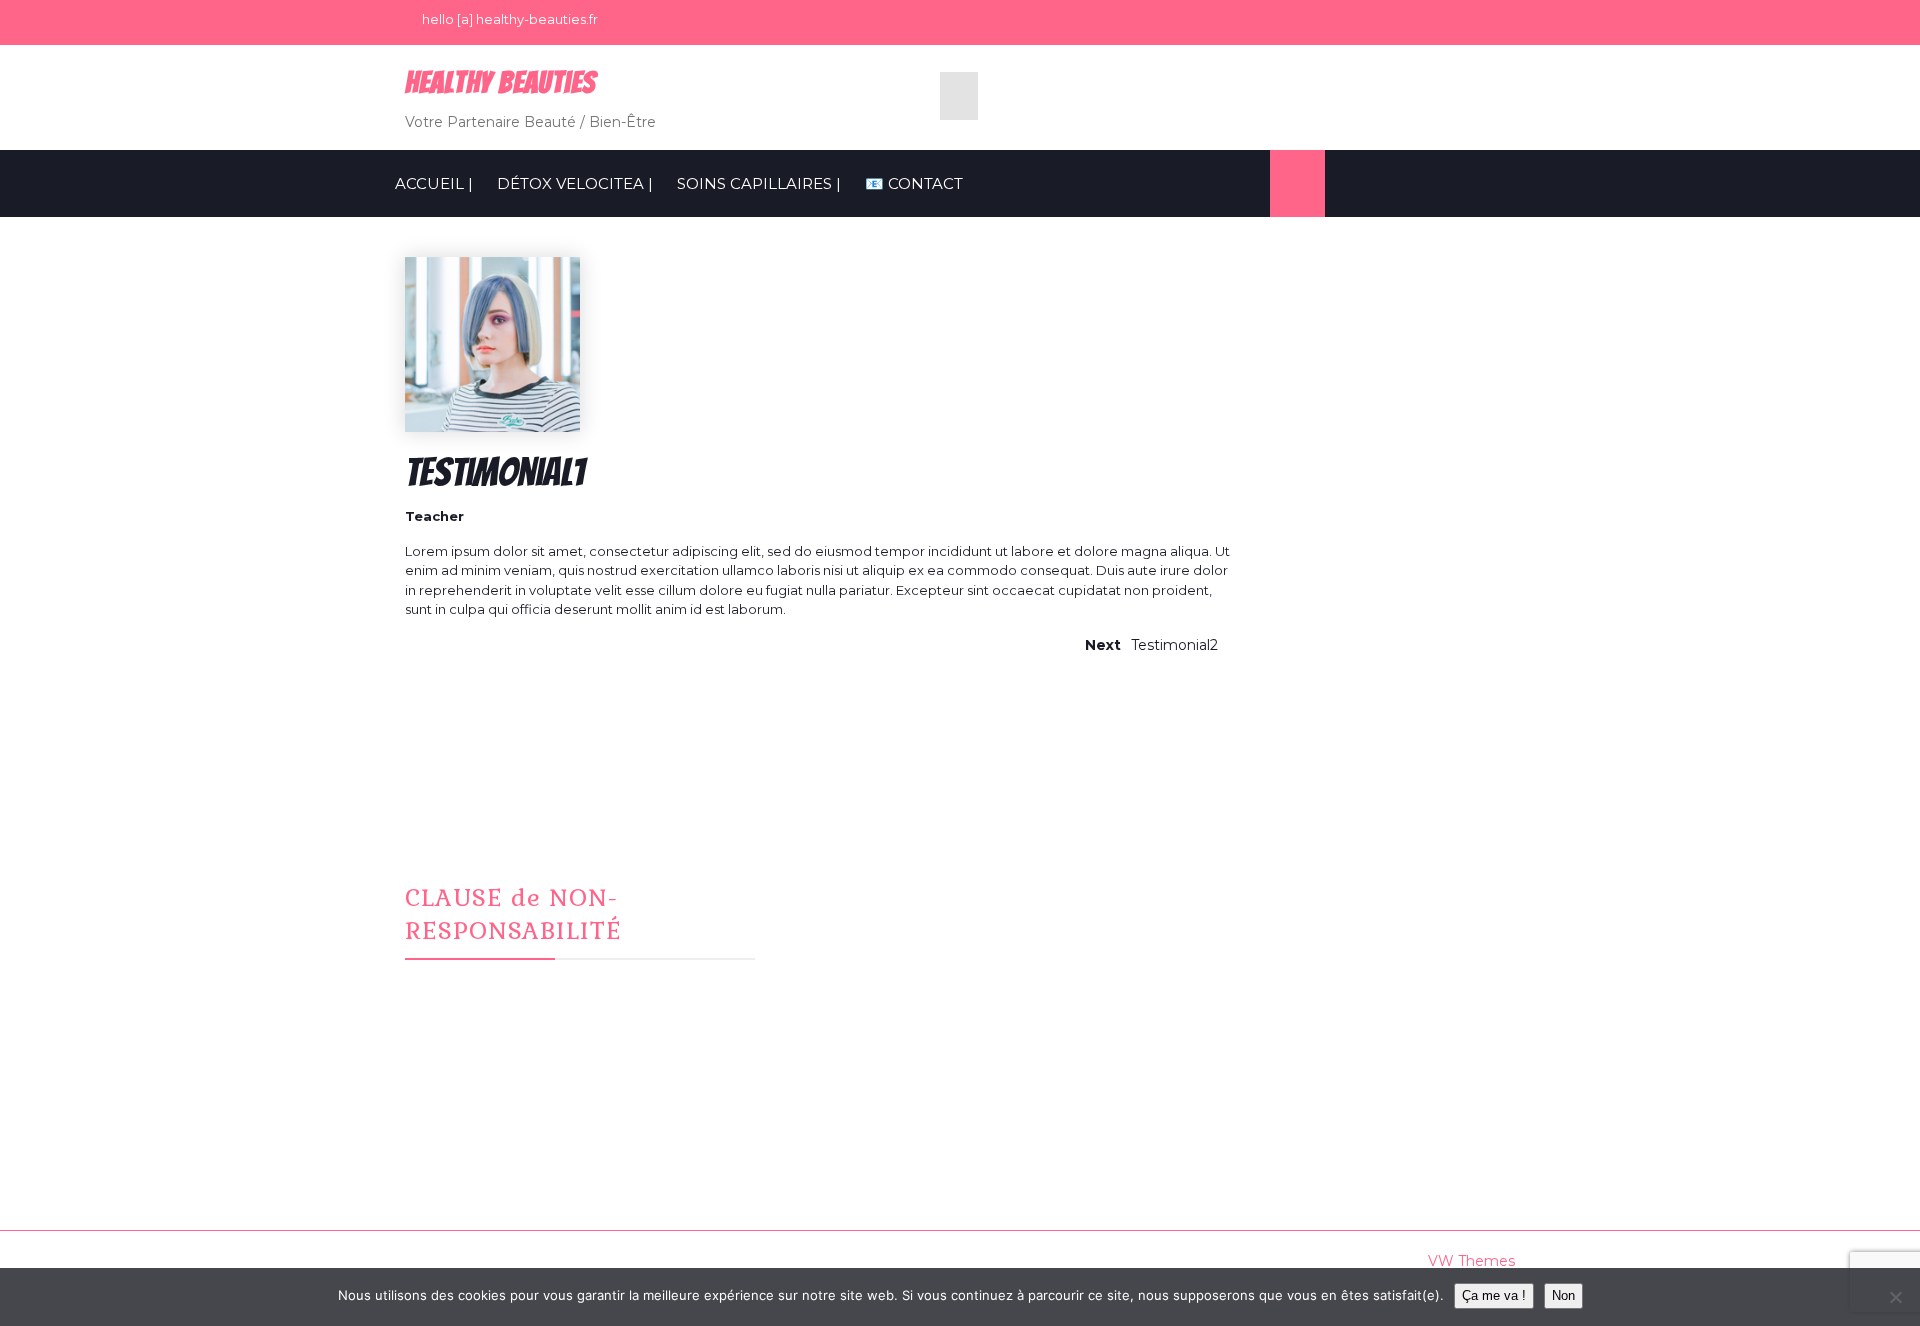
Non (1563, 1295)
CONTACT (842, 939)
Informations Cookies (1259, 914)
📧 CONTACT (914, 183)
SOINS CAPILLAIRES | (759, 183)
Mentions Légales (1247, 890)
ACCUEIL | (434, 183)
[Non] (1895, 1297)
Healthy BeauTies (500, 82)
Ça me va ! (1494, 1295)
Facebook (844, 890)
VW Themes (1469, 1261)
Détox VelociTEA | (575, 183)
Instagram (842, 914)
